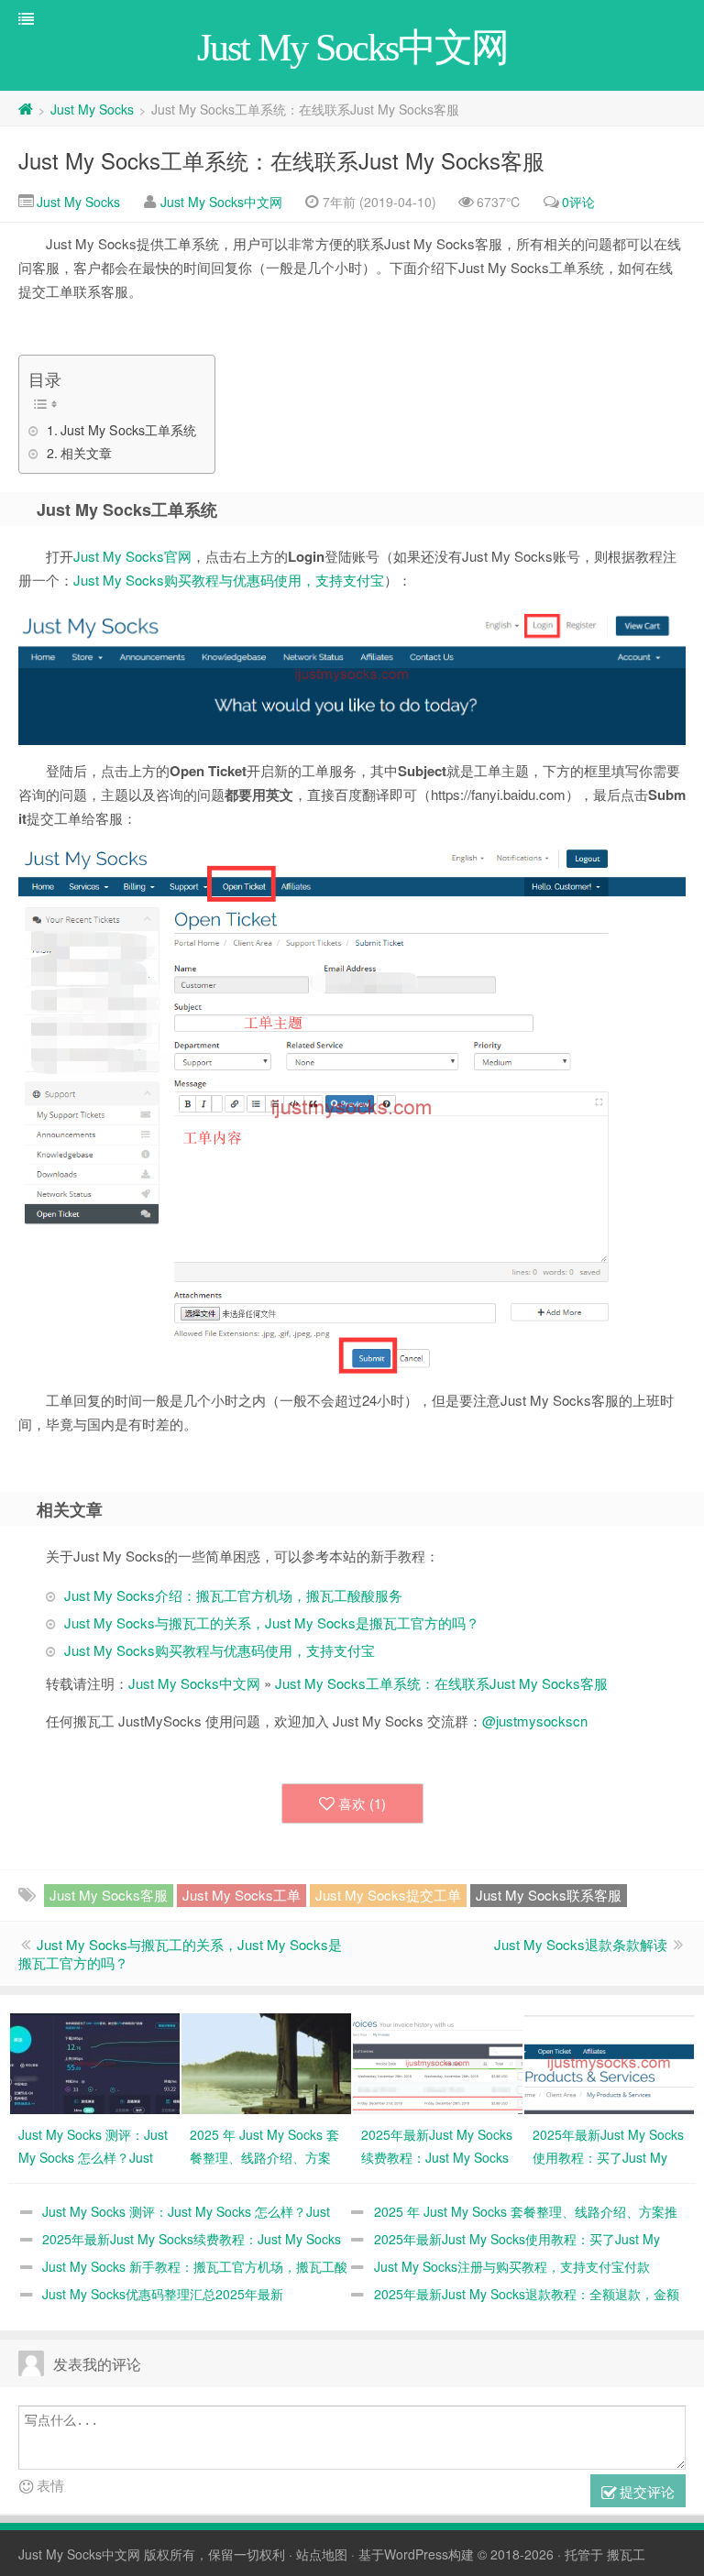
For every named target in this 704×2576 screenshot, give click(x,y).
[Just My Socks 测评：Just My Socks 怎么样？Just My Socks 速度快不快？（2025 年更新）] (95, 2062)
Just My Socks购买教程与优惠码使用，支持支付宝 (229, 580)
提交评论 (645, 2491)
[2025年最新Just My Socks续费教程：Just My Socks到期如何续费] (438, 2062)
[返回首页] (26, 109)
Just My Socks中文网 (221, 202)
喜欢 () (362, 1803)
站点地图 (322, 2554)
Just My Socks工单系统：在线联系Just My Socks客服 (281, 160)
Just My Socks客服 (109, 1895)
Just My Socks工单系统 (128, 430)
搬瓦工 (626, 2554)
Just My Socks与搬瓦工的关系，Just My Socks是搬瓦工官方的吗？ (272, 1622)
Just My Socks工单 (242, 1895)
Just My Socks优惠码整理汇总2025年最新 (163, 2294)
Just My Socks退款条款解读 (581, 1944)
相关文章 (86, 453)
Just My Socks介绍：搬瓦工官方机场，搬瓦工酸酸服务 (233, 1595)
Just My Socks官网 (132, 556)
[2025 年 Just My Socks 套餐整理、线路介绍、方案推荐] (266, 2062)
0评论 (578, 202)
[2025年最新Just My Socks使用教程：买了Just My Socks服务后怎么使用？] (609, 2062)
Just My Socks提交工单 (388, 1895)
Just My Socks (92, 109)
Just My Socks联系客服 (549, 1895)
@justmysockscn (535, 1721)
